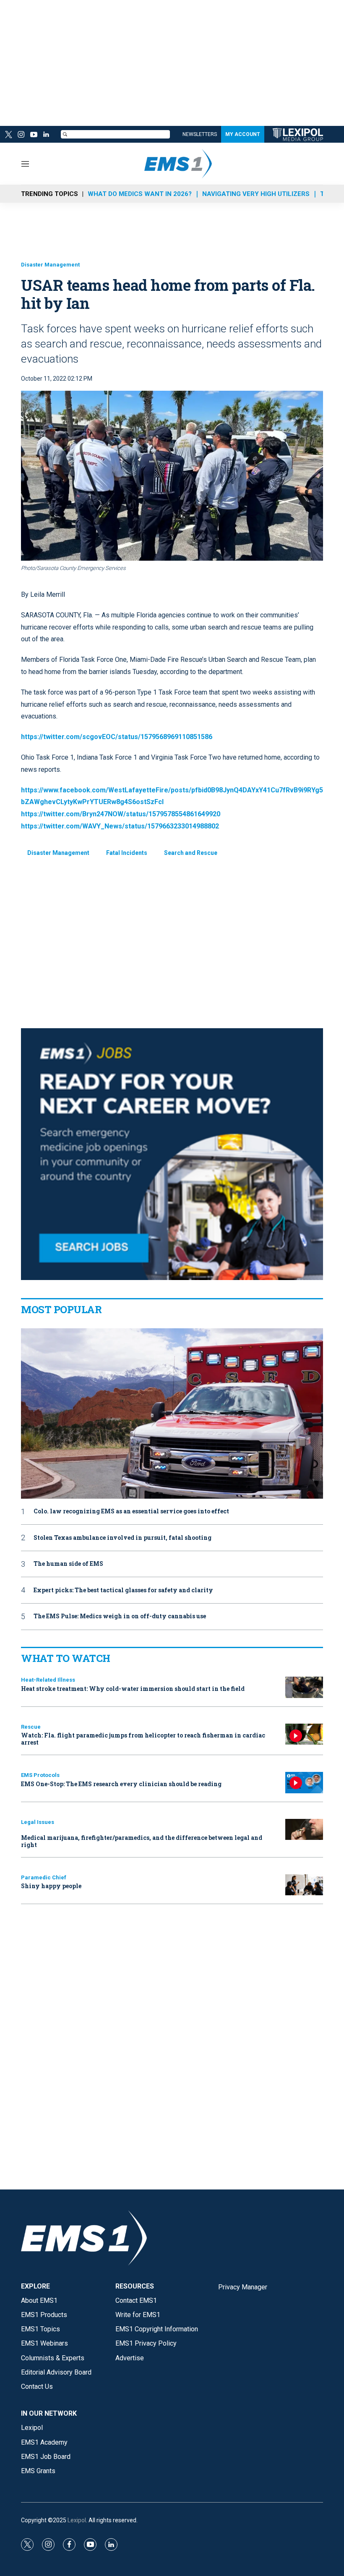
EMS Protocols (40, 1775)
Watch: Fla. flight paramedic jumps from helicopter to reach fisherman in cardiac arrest (143, 1739)
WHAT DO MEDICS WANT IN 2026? (140, 194)
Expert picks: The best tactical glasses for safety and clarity (123, 1590)
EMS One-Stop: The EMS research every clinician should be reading (121, 1784)
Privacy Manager (243, 2287)
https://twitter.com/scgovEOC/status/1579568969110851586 (117, 737)
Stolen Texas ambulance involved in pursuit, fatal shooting (122, 1538)
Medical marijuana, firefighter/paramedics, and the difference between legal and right (142, 1841)
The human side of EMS (68, 1564)
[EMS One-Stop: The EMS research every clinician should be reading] (304, 1783)
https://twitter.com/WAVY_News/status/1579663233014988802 (120, 826)
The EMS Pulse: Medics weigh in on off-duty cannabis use (120, 1616)
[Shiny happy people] (304, 1885)
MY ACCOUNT (243, 134)
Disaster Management (50, 265)
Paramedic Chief (44, 1877)
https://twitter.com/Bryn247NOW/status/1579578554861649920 (121, 814)
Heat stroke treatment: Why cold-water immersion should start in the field (133, 1689)
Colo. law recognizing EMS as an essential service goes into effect (131, 1511)
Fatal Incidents (127, 853)
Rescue (31, 1727)
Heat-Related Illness (48, 1680)
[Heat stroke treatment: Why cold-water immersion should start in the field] (304, 1687)
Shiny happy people (51, 1886)
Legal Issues (38, 1822)
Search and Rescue (191, 853)
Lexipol (77, 2520)
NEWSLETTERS (200, 134)
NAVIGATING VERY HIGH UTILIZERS (256, 194)
